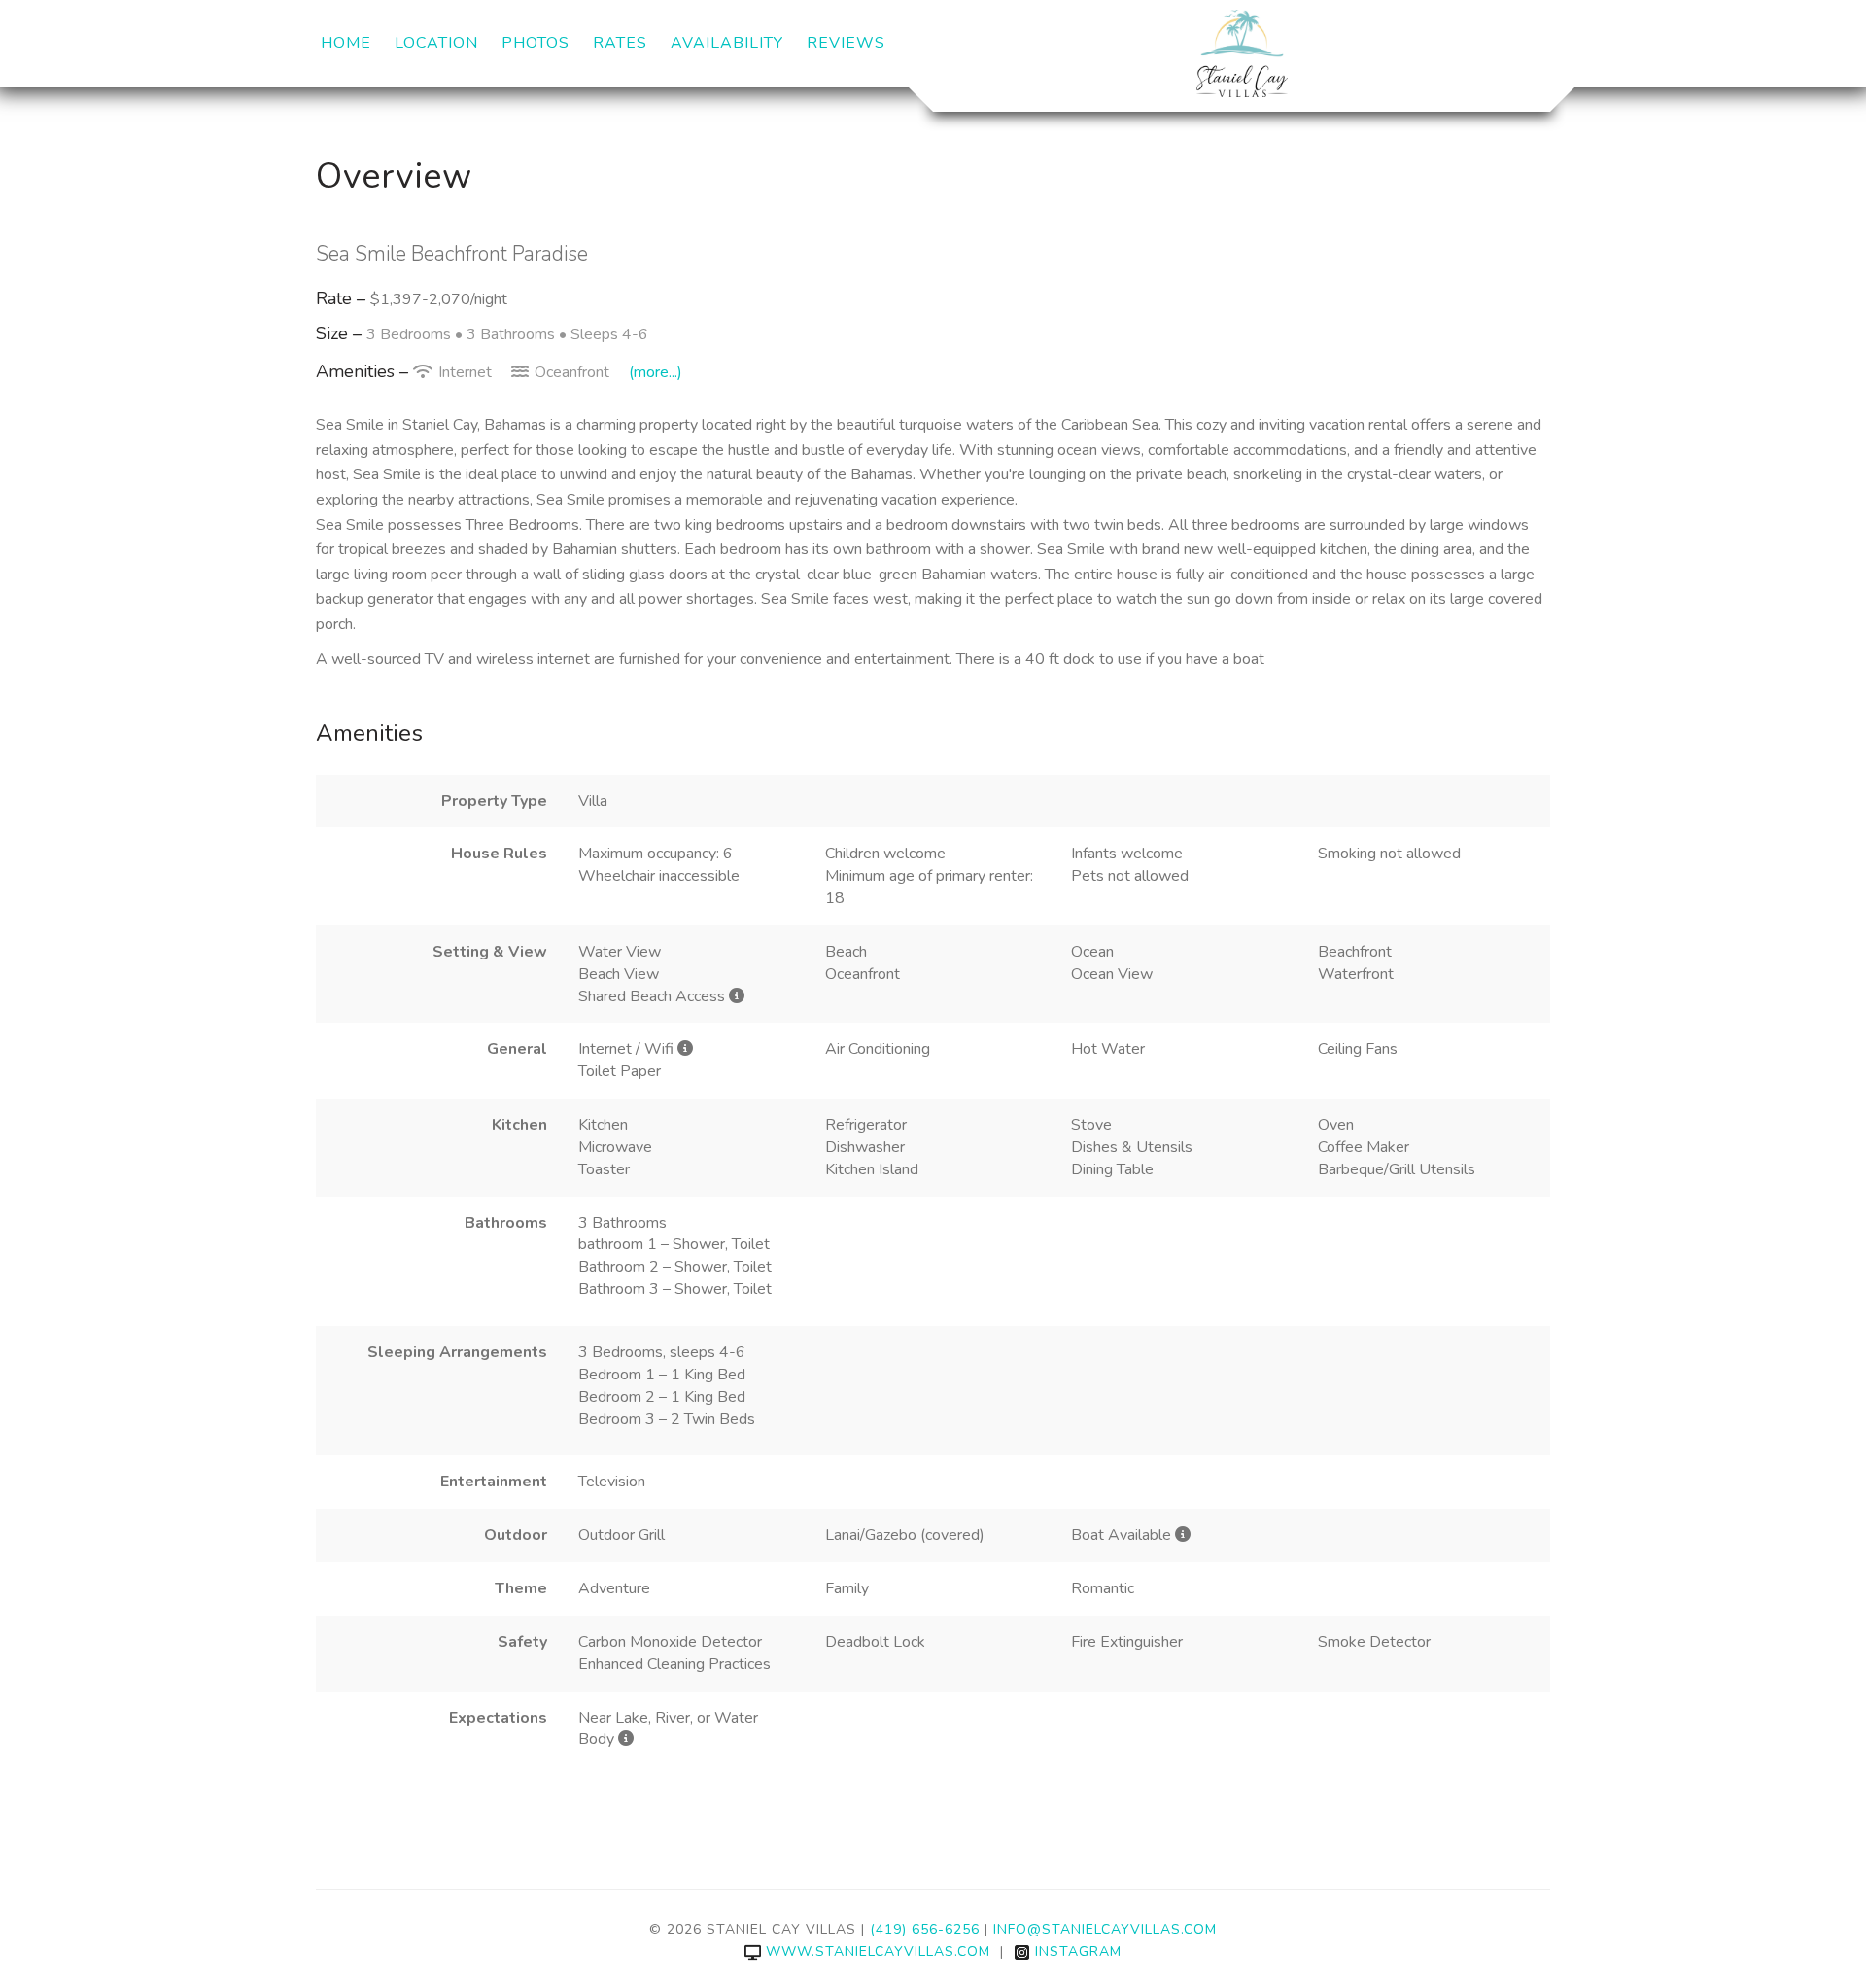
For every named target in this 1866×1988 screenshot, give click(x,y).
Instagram (1078, 1952)
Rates (620, 43)
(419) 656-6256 (925, 1929)
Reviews (846, 43)
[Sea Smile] (1242, 53)
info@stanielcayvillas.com (1105, 1929)
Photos (536, 43)
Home (346, 43)
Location (436, 43)
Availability (727, 43)
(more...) (656, 372)
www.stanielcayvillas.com (878, 1952)
